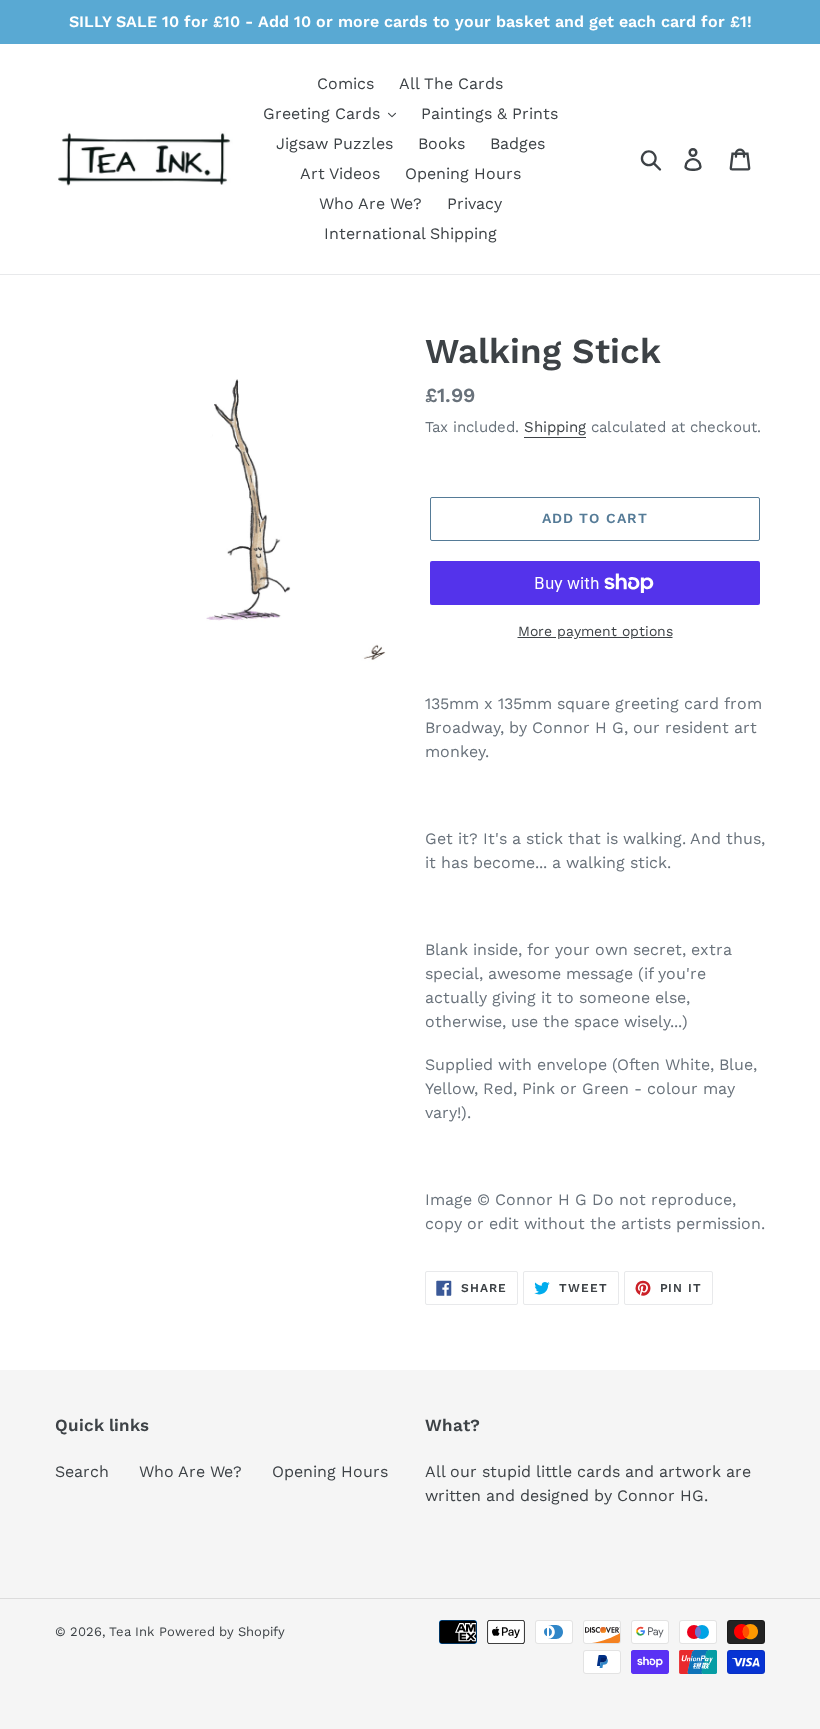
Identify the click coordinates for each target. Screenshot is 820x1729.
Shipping (555, 427)
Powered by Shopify (222, 1631)
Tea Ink (131, 1631)
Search (82, 1471)
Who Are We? (190, 1471)
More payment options (595, 631)
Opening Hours (330, 1471)
